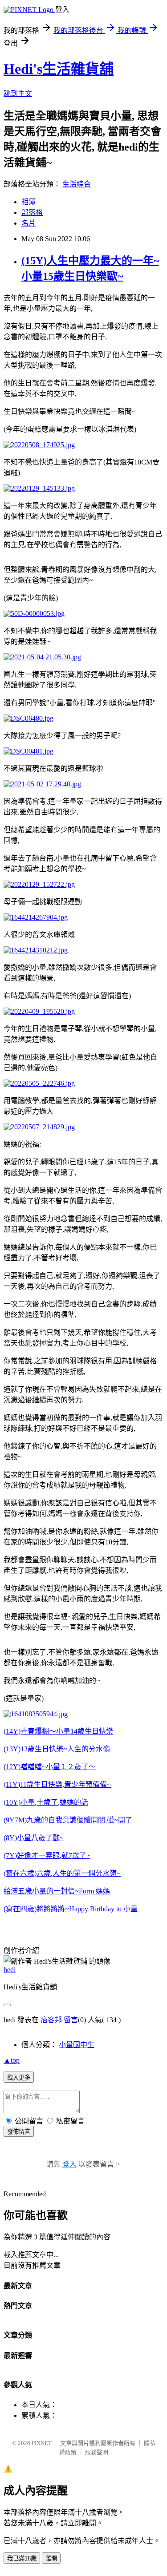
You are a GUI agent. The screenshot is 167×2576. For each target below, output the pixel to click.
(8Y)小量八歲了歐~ (34, 1838)
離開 (51, 2558)
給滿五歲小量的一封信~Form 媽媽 (57, 1891)
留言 (71, 2020)
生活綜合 (77, 184)
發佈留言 (19, 2132)
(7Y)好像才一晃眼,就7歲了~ (47, 1856)
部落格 (32, 212)
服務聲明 (97, 2452)
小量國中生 (77, 2045)
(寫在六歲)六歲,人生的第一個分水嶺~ (62, 1873)
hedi (10, 1970)
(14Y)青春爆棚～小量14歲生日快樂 (58, 1731)
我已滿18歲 (22, 2558)
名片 (29, 223)
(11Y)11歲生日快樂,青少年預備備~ (57, 1784)
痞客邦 (51, 2020)
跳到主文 (18, 93)
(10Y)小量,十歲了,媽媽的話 (46, 1802)
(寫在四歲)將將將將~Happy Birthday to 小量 (71, 1909)
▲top (12, 2060)
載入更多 (19, 2078)
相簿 (29, 202)
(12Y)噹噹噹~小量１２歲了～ (50, 1767)
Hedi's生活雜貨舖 (59, 69)
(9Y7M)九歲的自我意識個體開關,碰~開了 (68, 1820)
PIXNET (42, 2443)
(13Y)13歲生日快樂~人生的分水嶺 (57, 1749)
